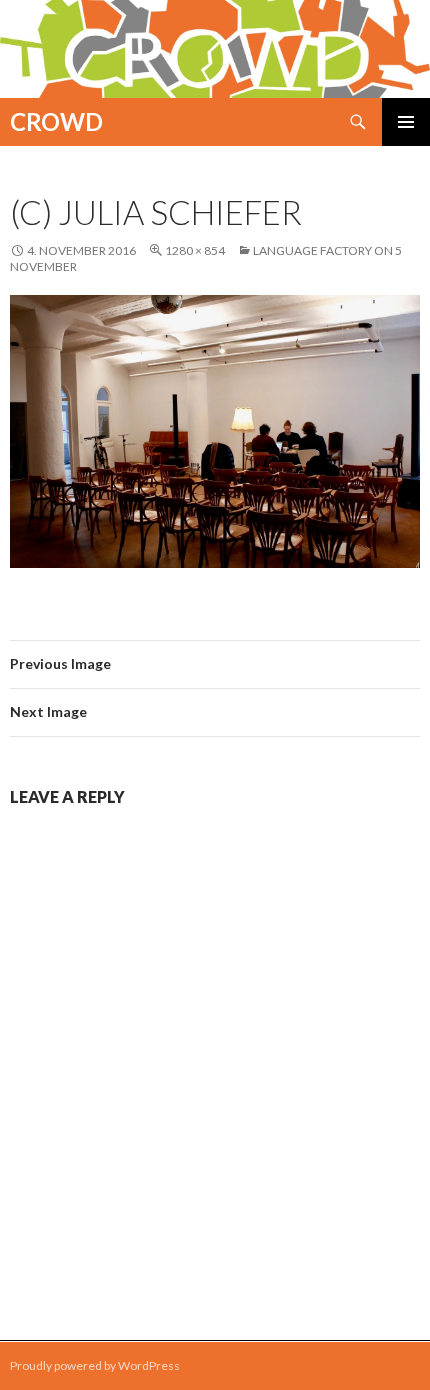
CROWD (56, 121)
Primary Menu (406, 122)
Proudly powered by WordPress (95, 1365)
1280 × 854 (195, 250)
